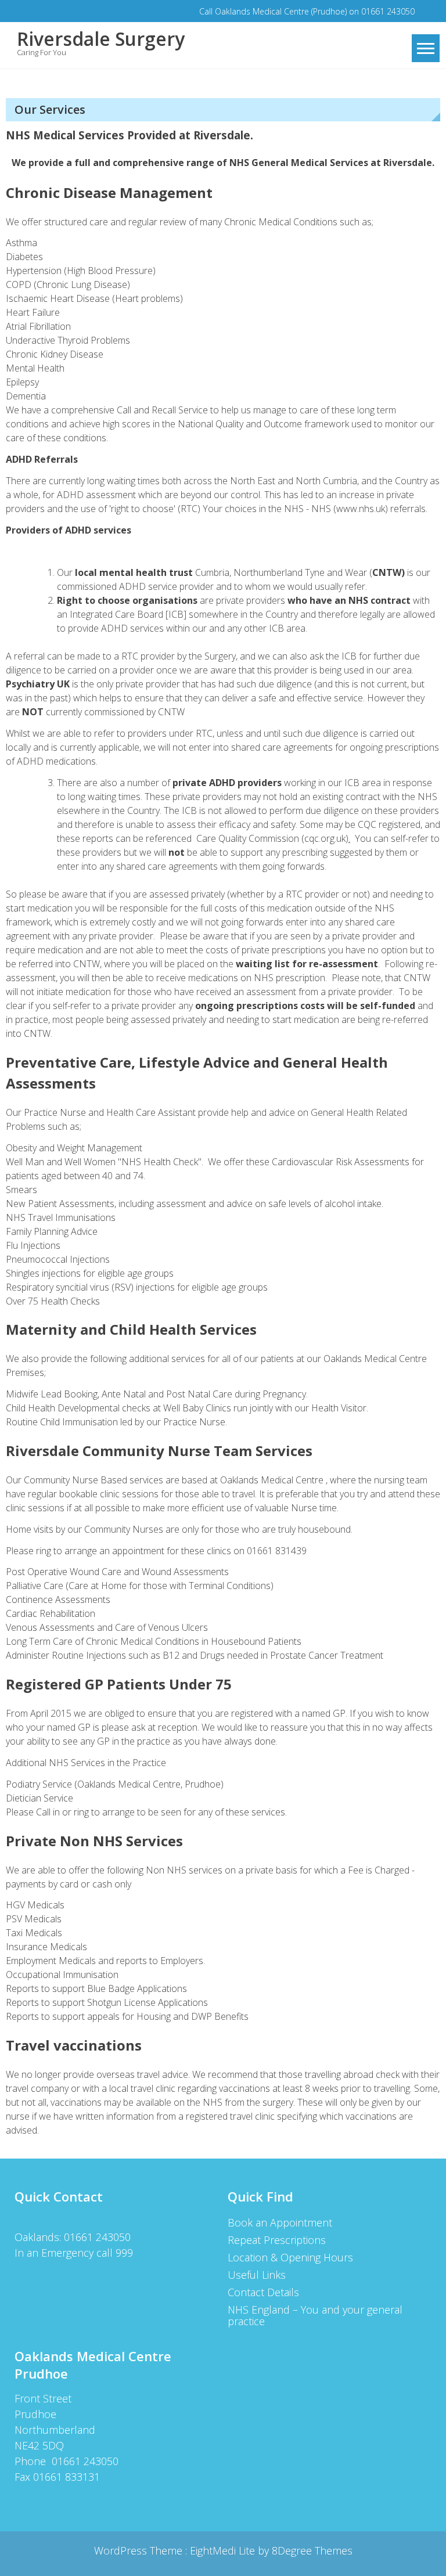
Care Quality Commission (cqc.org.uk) (272, 838)
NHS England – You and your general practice (315, 2315)
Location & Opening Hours (290, 2257)
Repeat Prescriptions (277, 2240)
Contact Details (263, 2292)
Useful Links (257, 2275)
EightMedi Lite (224, 2550)
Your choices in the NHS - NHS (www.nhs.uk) (295, 509)
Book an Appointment (280, 2222)
